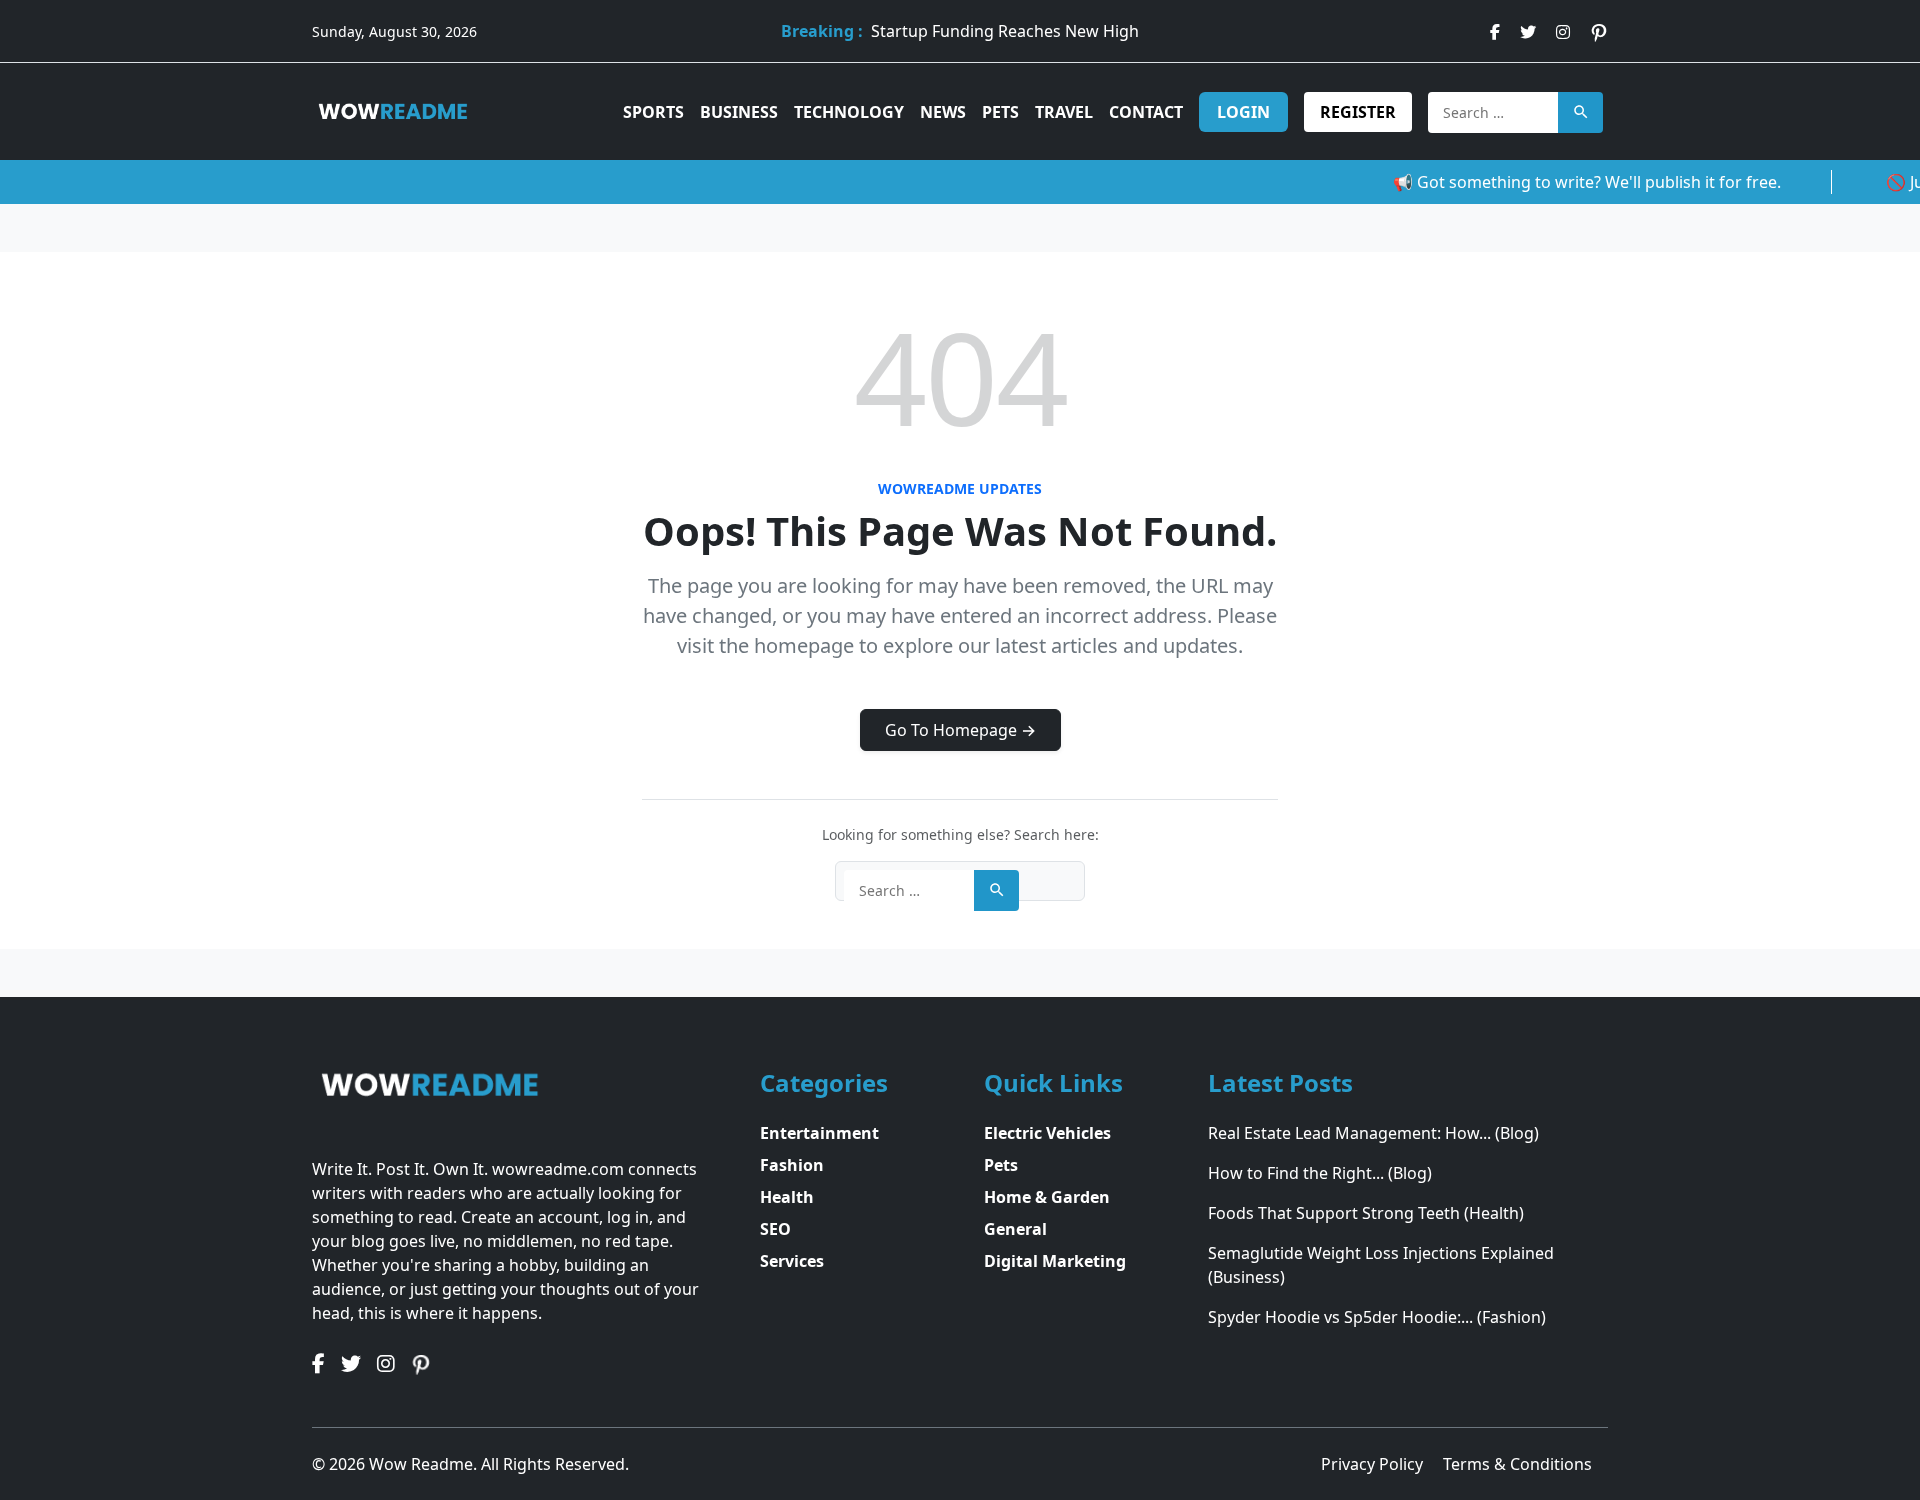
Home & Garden (1047, 1197)
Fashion (792, 1165)
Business (739, 112)
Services (792, 1261)
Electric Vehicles (1047, 1133)
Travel (1064, 112)
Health (787, 1197)
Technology (849, 112)
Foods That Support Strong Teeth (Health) (1366, 1213)
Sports (653, 112)
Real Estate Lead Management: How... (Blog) (1373, 1133)
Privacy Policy (1374, 1464)
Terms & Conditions (1517, 1464)
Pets (1000, 112)
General (1015, 1229)
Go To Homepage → (960, 730)
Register (1358, 112)
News (943, 112)
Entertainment (819, 1133)
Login (1243, 112)
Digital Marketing (1055, 1261)
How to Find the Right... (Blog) (1320, 1173)
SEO (775, 1229)
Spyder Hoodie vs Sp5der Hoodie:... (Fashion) (1377, 1317)
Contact (1146, 112)
